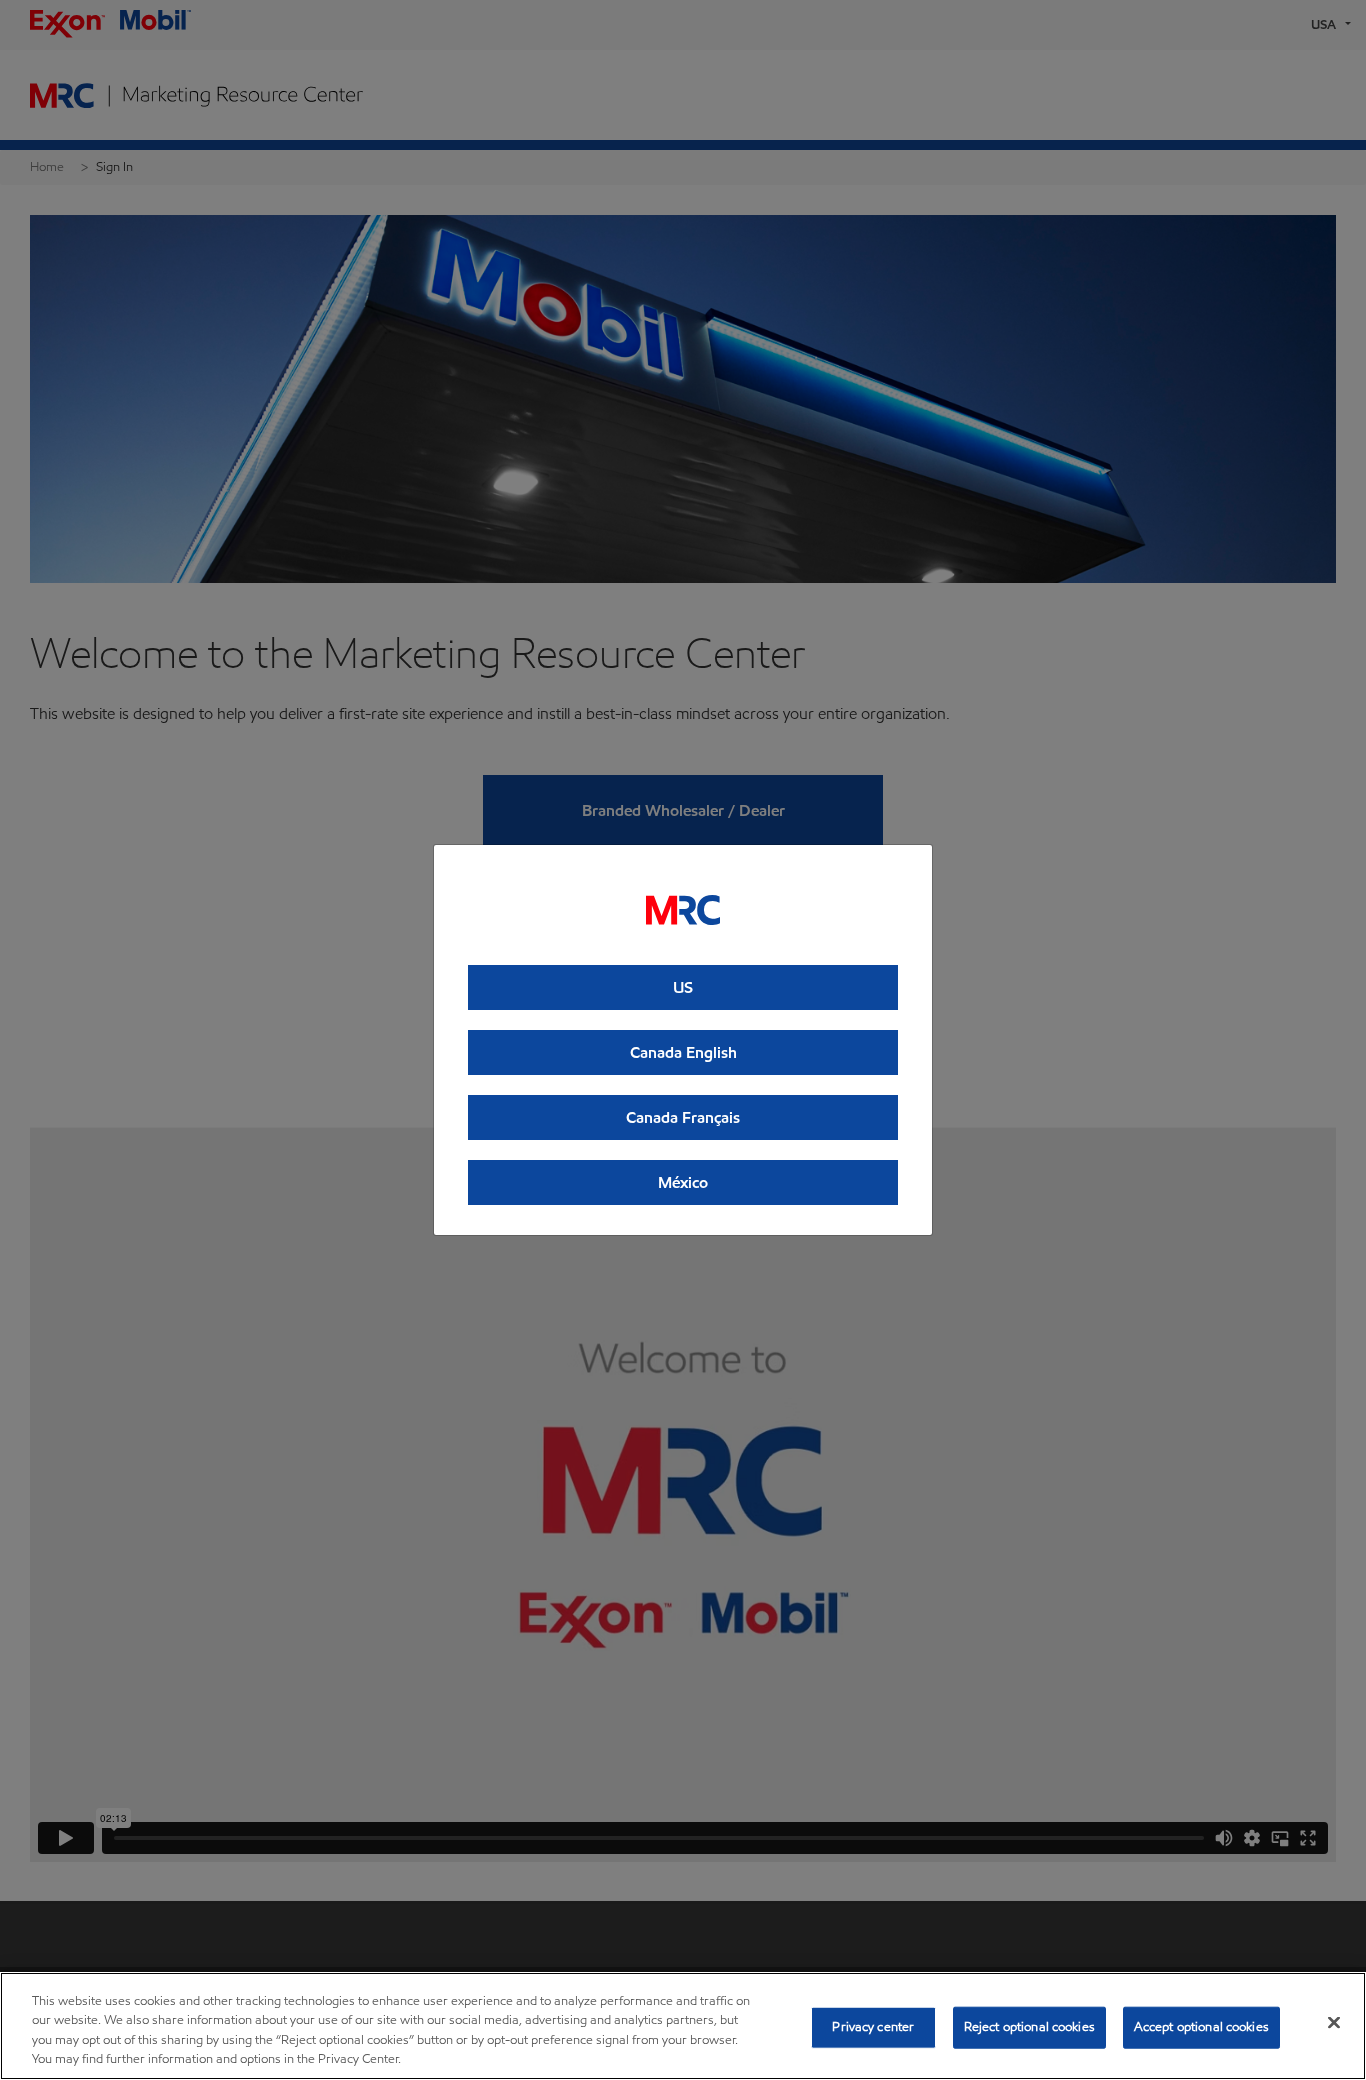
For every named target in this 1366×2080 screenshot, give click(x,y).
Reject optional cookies (1029, 2027)
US (683, 987)
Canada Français (683, 1117)
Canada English (683, 1052)
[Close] (1334, 2022)
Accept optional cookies (1201, 2027)
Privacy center (873, 2027)
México (683, 1182)
